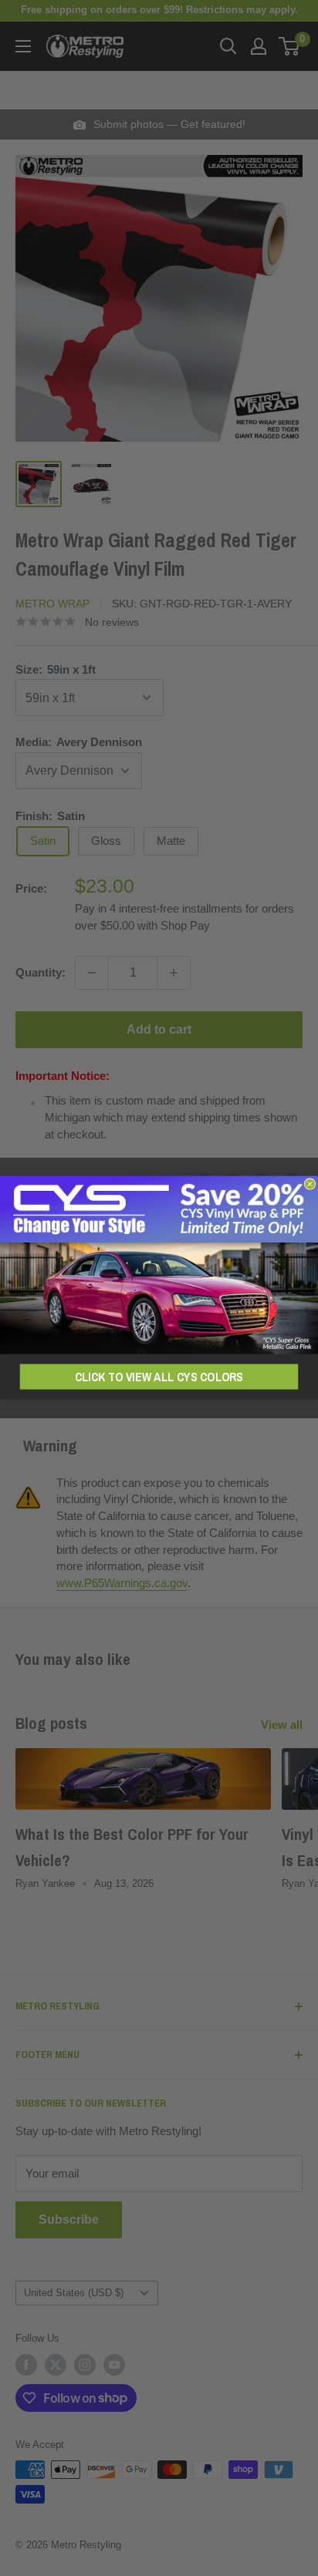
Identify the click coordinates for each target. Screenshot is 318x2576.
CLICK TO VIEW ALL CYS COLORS (159, 1377)
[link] (159, 1265)
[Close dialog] (310, 1184)
